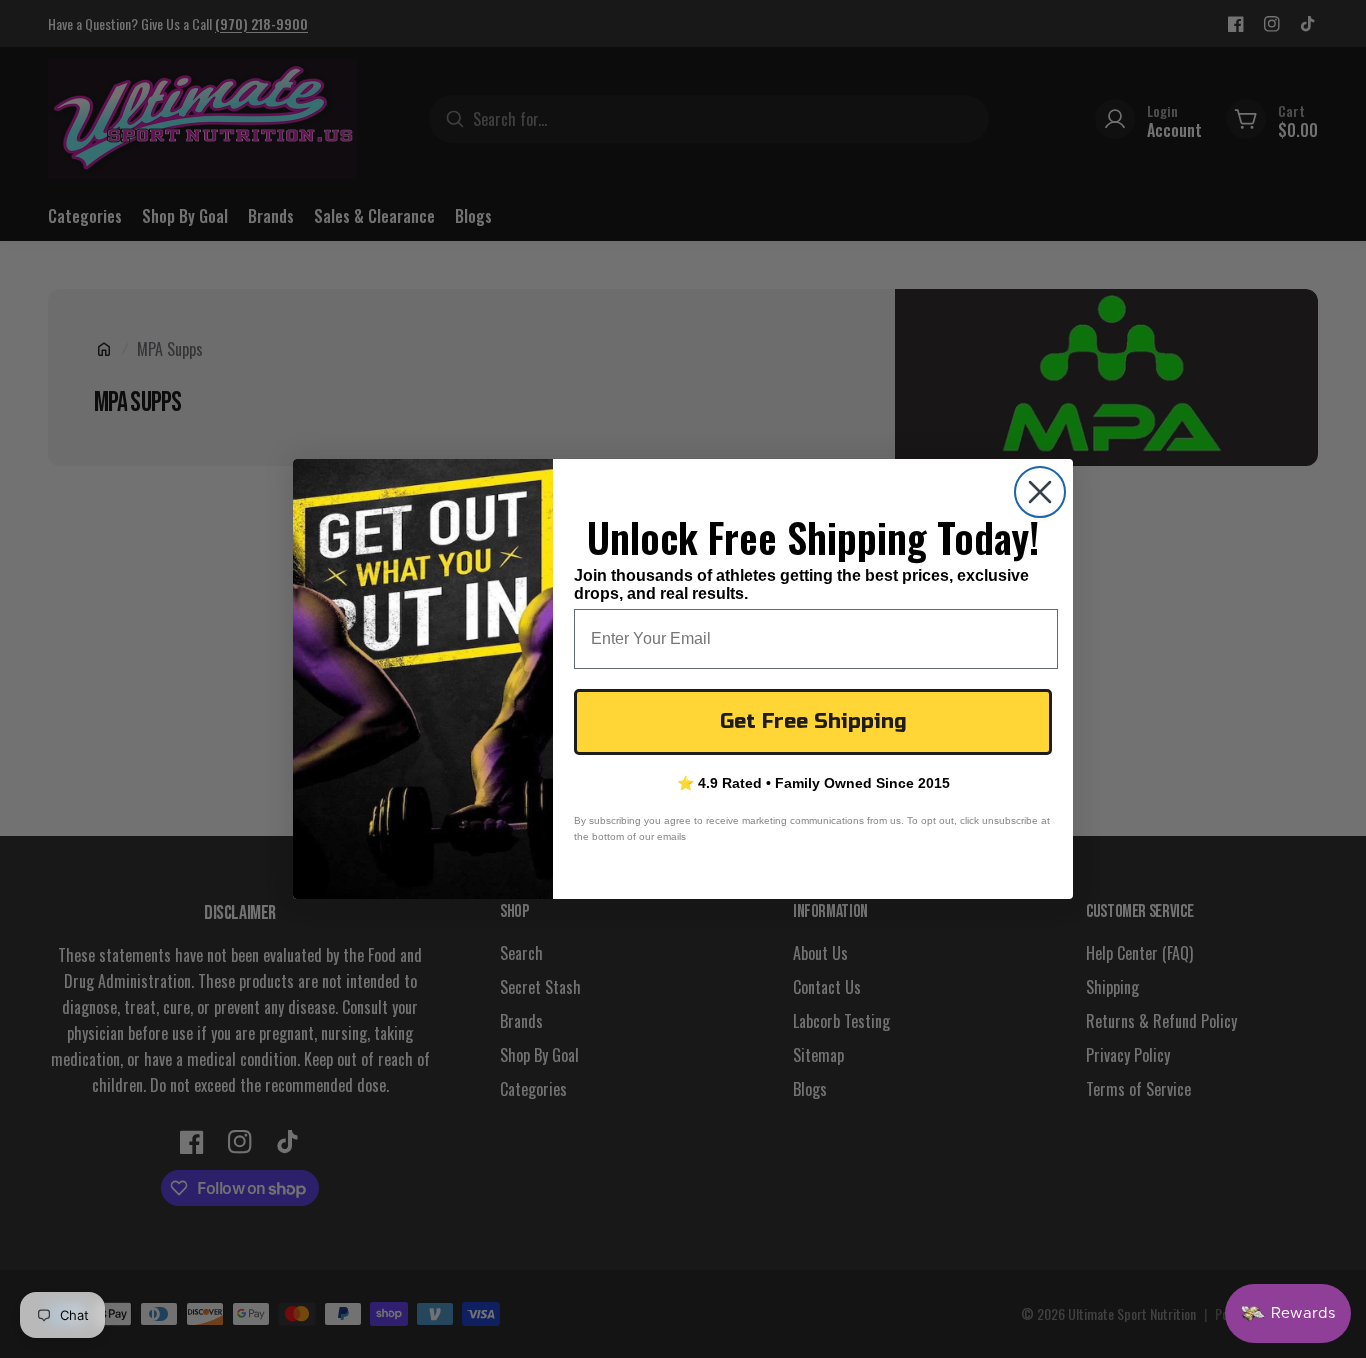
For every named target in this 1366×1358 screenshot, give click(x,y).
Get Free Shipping (813, 721)
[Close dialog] (1040, 492)
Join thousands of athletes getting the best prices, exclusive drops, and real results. (801, 584)
